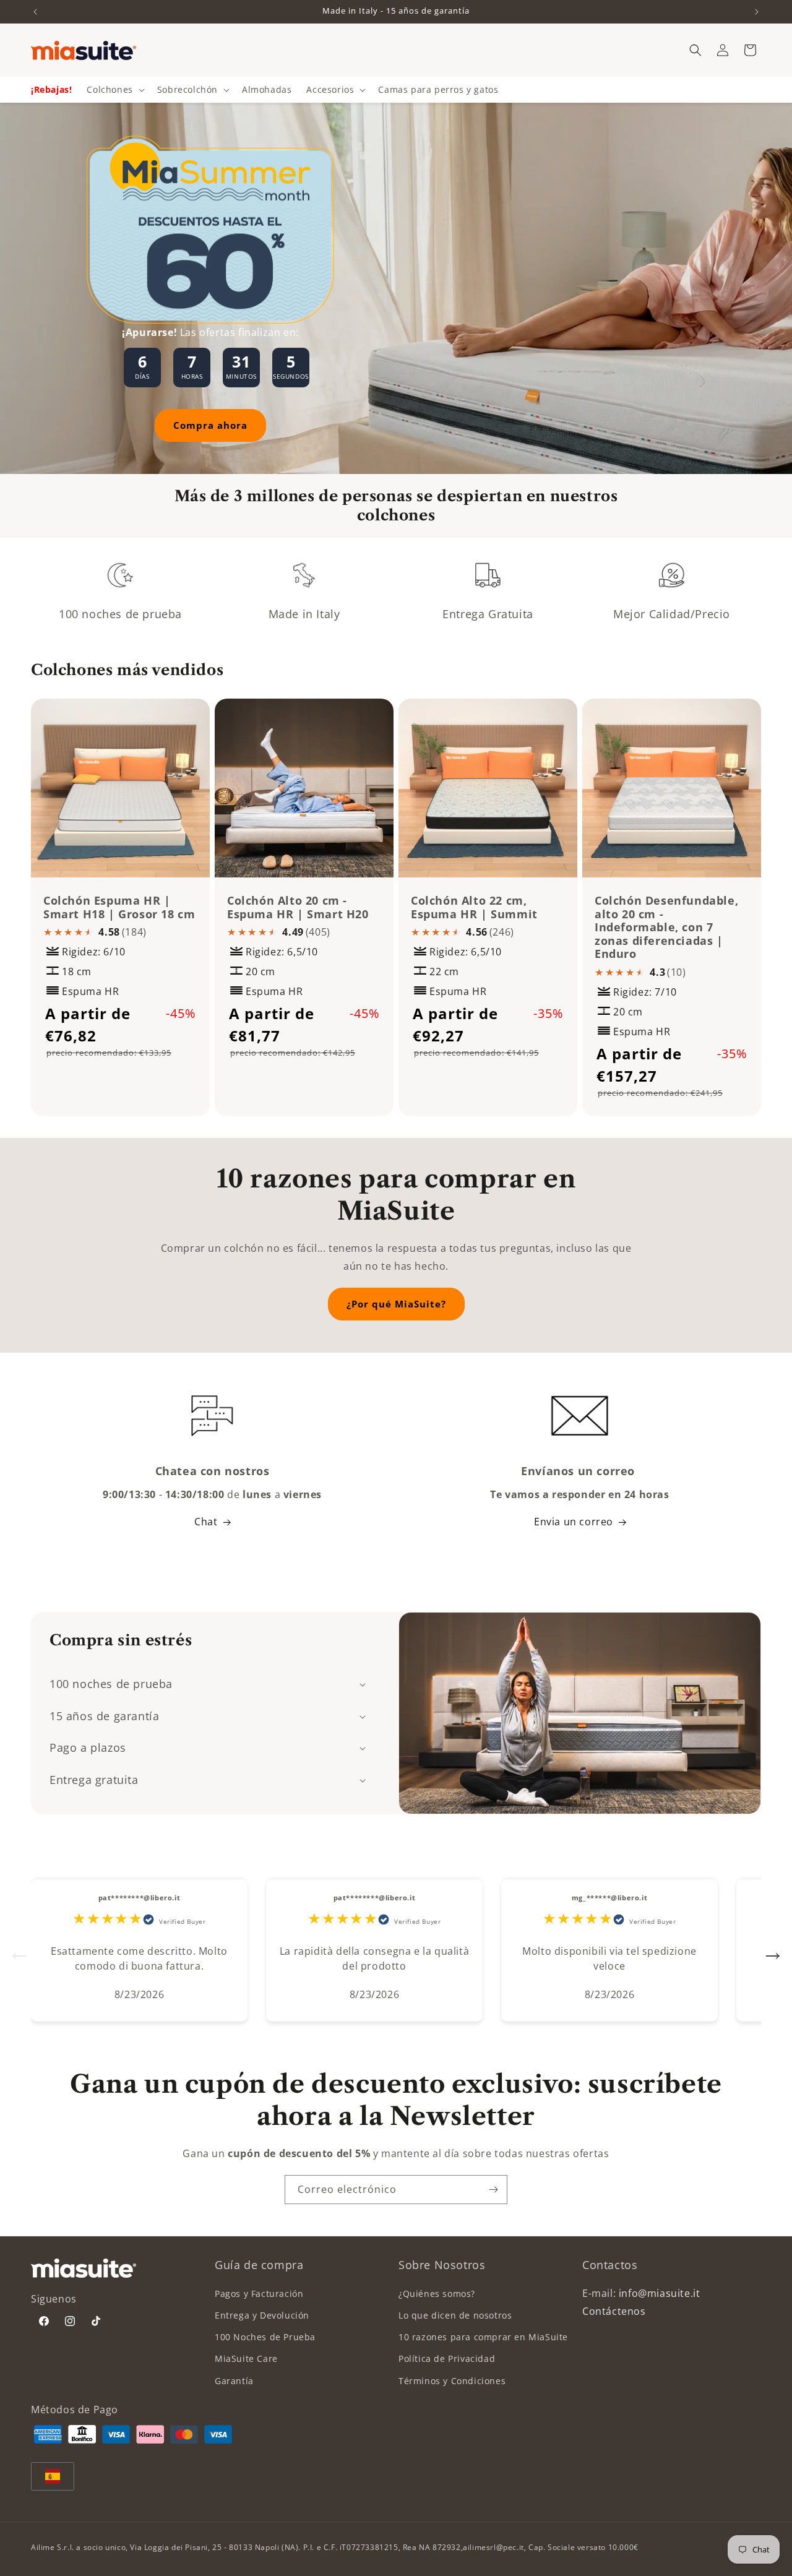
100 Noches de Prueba (265, 2337)
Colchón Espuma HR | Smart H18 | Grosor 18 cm (119, 907)
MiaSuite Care (246, 2358)
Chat (206, 1522)
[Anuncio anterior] (35, 12)
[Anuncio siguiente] (757, 12)
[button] (695, 50)
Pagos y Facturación (259, 2294)
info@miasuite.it (660, 2293)
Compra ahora (210, 425)
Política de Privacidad (447, 2358)
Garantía (234, 2381)
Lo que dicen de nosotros (455, 2315)
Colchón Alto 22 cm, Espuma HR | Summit (474, 907)
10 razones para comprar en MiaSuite (483, 2337)
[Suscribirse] (493, 2190)
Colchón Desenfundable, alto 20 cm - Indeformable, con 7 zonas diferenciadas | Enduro (666, 928)
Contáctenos (614, 2311)
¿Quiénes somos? (437, 2294)
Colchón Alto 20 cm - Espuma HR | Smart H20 (298, 907)
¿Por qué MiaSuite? (396, 1304)
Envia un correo (574, 1522)
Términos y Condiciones (452, 2381)
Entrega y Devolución (262, 2315)
